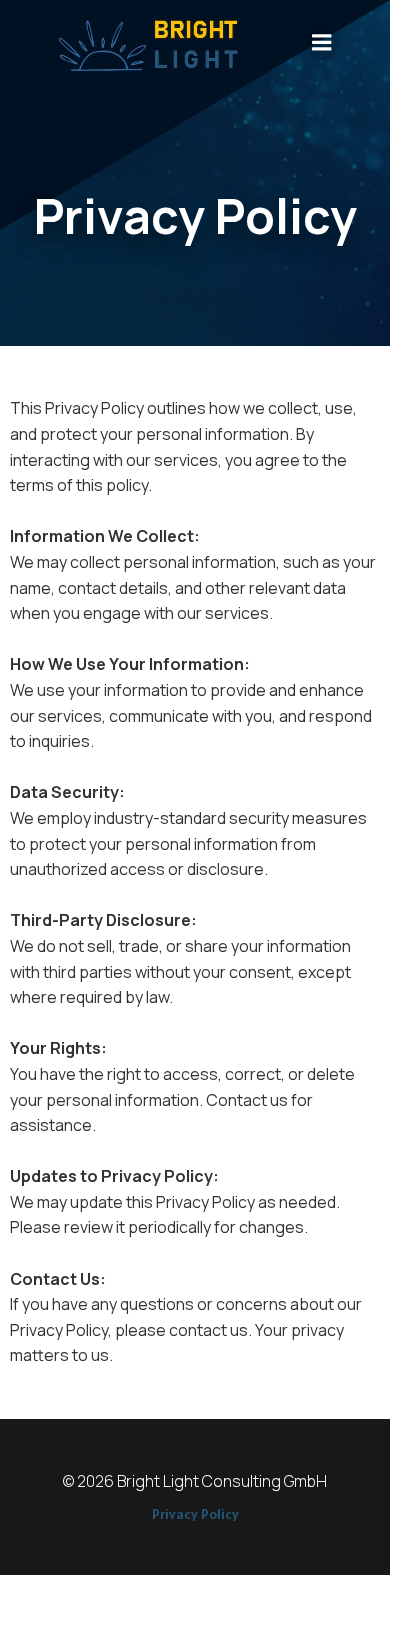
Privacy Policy (195, 1514)
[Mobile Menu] (322, 43)
